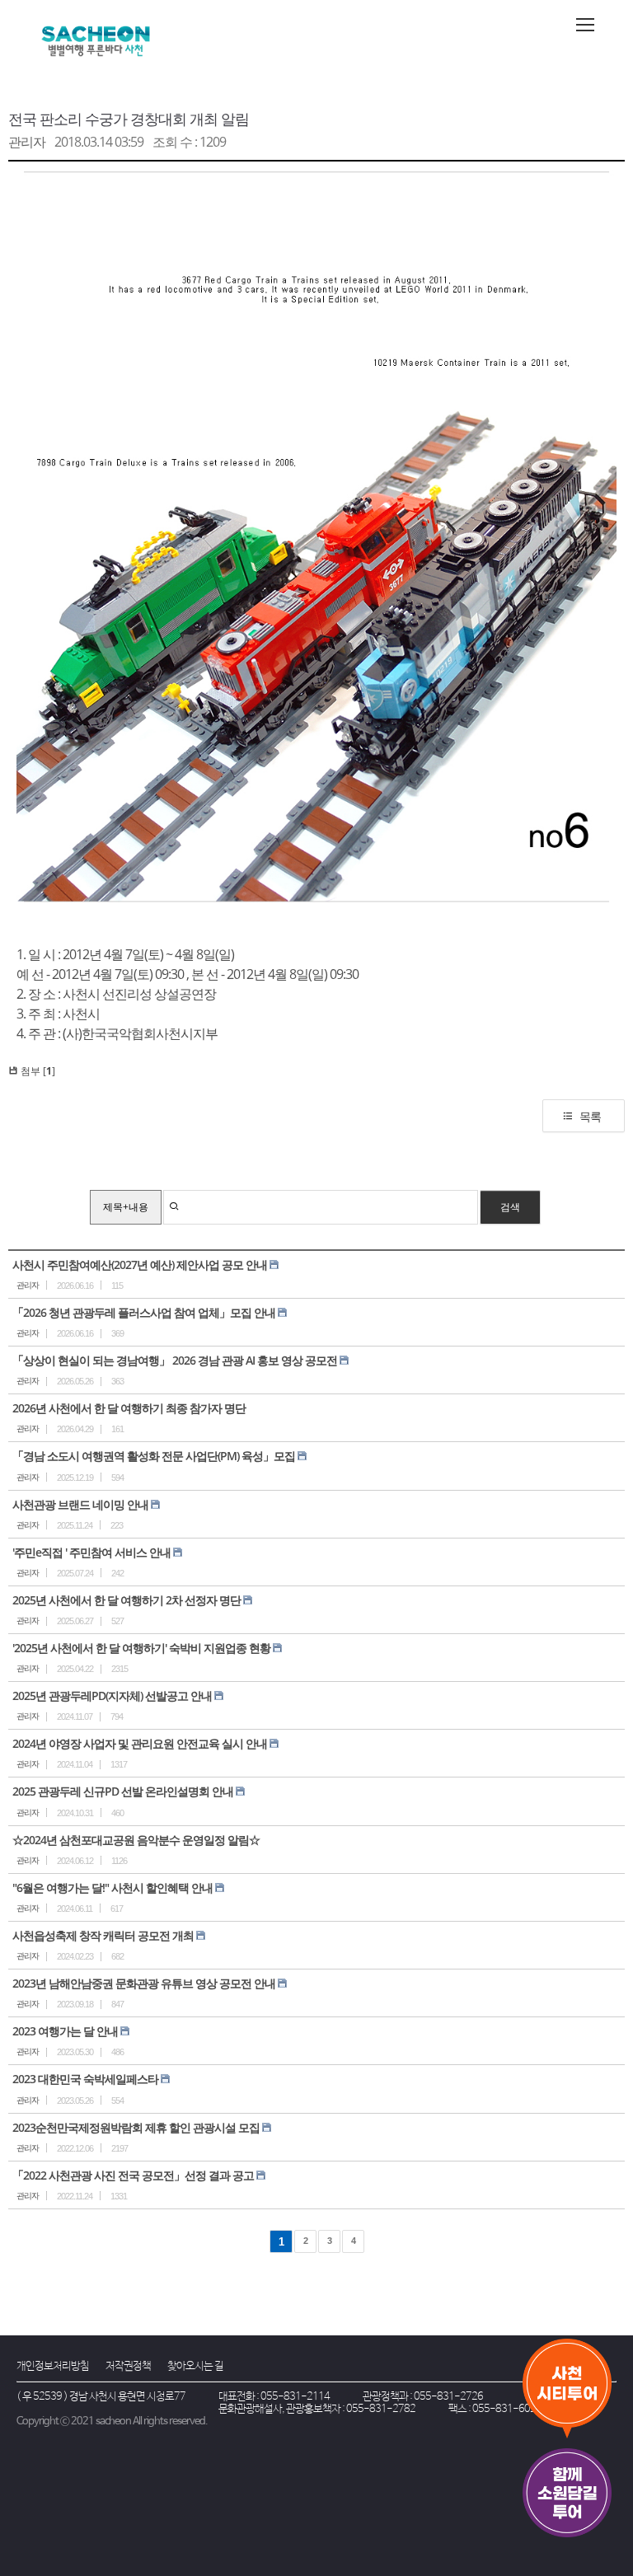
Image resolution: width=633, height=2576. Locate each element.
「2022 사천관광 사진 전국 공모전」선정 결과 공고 (133, 2175)
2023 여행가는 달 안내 (65, 2031)
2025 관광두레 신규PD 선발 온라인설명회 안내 (123, 1791)
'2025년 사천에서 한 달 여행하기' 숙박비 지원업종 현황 (141, 1648)
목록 (590, 1116)
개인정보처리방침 (53, 2366)
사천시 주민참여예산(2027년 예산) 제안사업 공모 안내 (140, 1265)
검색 (510, 1207)
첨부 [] (37, 1071)
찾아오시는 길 (195, 2366)
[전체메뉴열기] (585, 25)
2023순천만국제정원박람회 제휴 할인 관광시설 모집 (136, 2127)
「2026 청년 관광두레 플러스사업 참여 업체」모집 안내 (144, 1312)
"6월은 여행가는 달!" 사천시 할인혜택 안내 (113, 1888)
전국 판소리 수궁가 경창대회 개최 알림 (129, 119)
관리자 (27, 142)
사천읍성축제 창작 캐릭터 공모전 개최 (103, 1935)
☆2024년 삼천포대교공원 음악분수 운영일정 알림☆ (136, 1840)
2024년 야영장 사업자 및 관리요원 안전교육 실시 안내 (140, 1743)
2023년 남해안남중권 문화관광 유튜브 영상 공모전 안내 (144, 1983)
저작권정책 (128, 2366)
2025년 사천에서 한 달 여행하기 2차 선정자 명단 (127, 1600)
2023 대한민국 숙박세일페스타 (85, 2079)
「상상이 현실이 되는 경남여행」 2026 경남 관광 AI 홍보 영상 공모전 (175, 1360)
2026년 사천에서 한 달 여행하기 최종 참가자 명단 (129, 1408)
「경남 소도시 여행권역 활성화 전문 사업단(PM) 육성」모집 (154, 1456)
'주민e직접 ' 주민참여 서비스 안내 (91, 1552)
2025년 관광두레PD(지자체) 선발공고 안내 (112, 1695)
